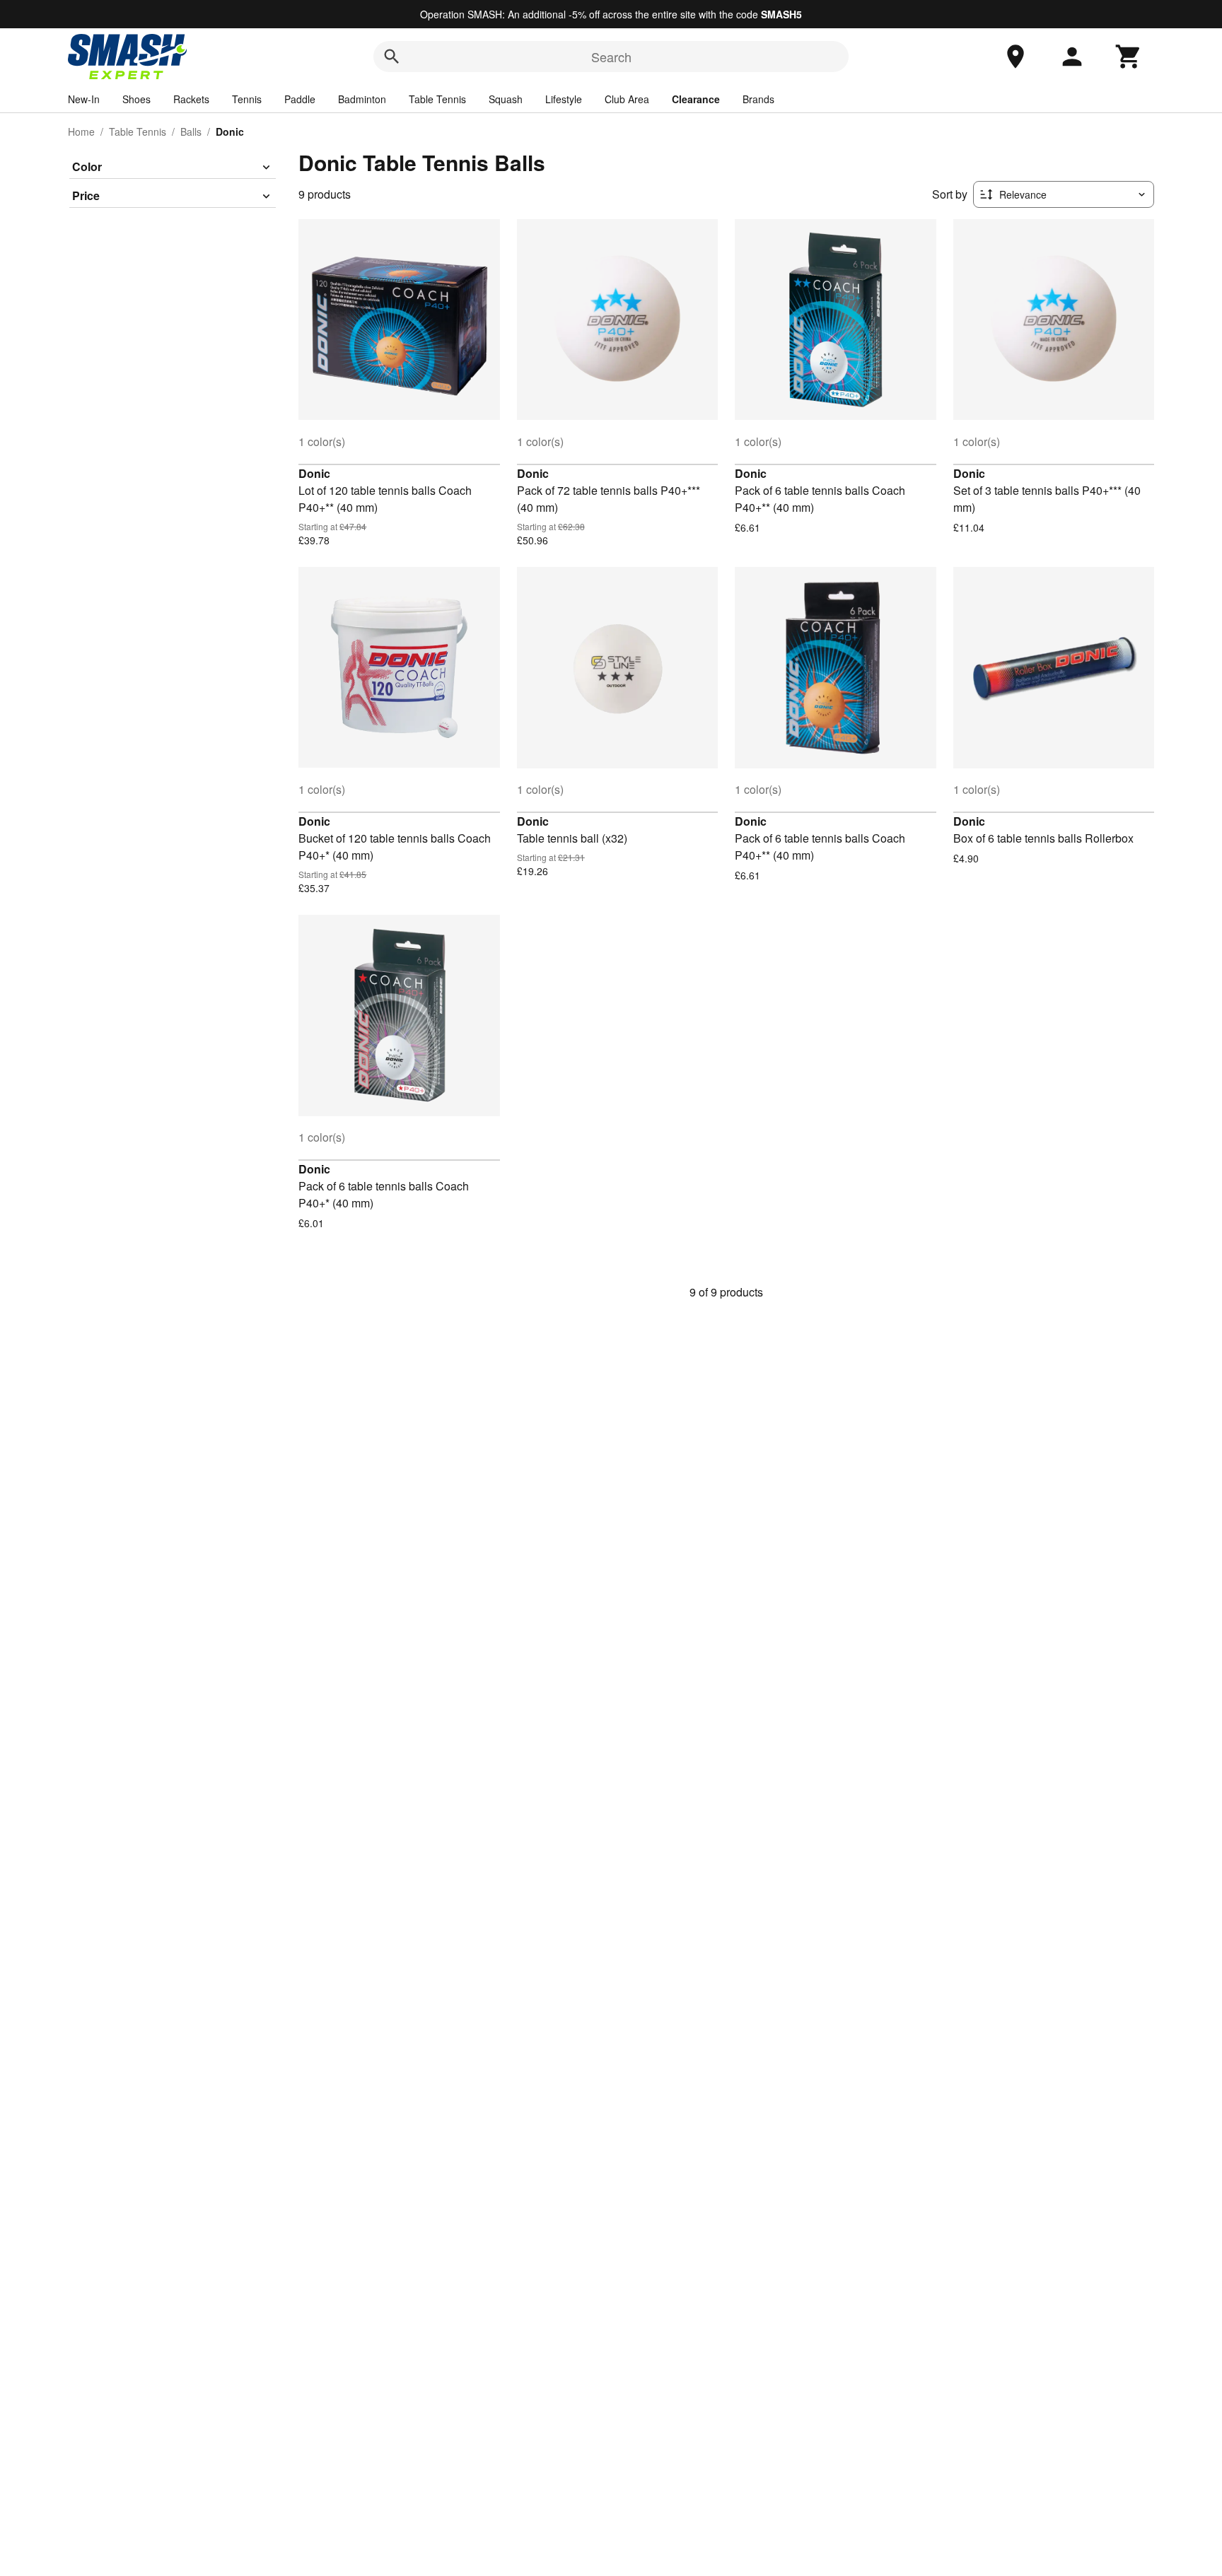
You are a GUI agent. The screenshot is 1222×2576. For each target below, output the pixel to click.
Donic (314, 473)
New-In (84, 99)
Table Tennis (437, 99)
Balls (191, 131)
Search (611, 57)
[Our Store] (1016, 57)
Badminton (362, 99)
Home (81, 131)
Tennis (247, 99)
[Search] (392, 57)
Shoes (136, 99)
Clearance (696, 99)
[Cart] (1129, 57)
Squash (506, 99)
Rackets (191, 99)
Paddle (300, 99)
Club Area (627, 99)
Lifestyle (564, 99)
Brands (758, 99)
